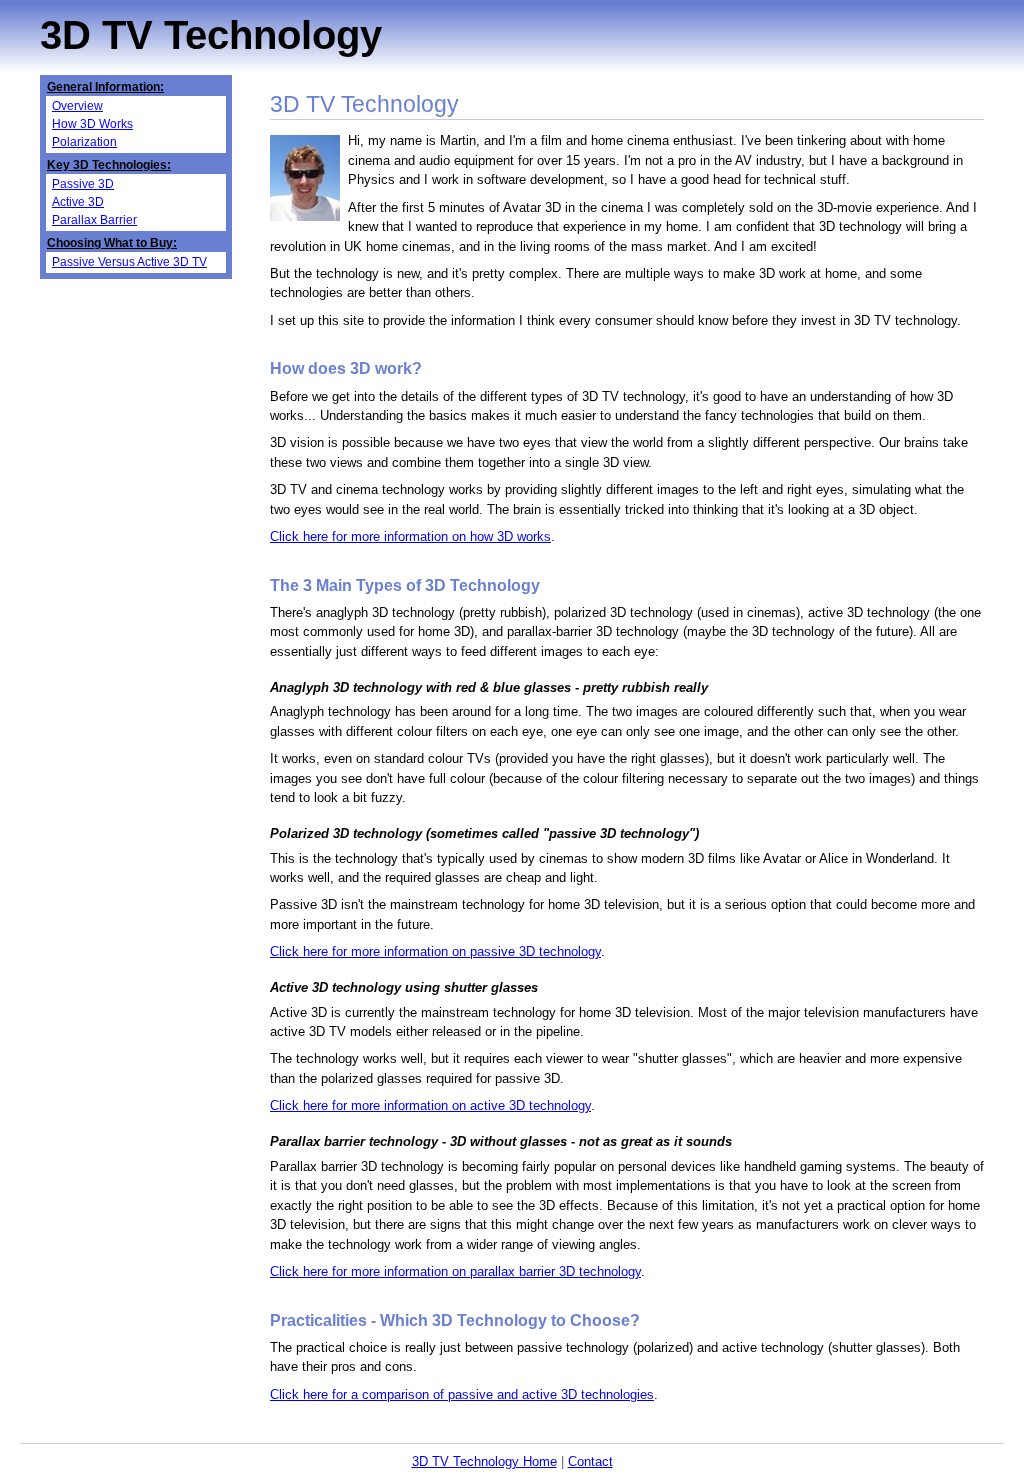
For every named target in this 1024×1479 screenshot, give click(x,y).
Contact (590, 1461)
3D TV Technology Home (484, 1461)
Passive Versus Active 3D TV (129, 262)
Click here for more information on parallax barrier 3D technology (455, 1271)
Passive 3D (83, 184)
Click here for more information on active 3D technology (430, 1105)
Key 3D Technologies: (109, 165)
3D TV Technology (211, 35)
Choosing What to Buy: (112, 243)
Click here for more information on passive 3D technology (435, 951)
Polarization (84, 142)
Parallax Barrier (94, 220)
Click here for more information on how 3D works (410, 536)
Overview (77, 106)
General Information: (105, 87)
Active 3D (78, 202)
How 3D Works (92, 124)
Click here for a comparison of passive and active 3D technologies (462, 1394)
